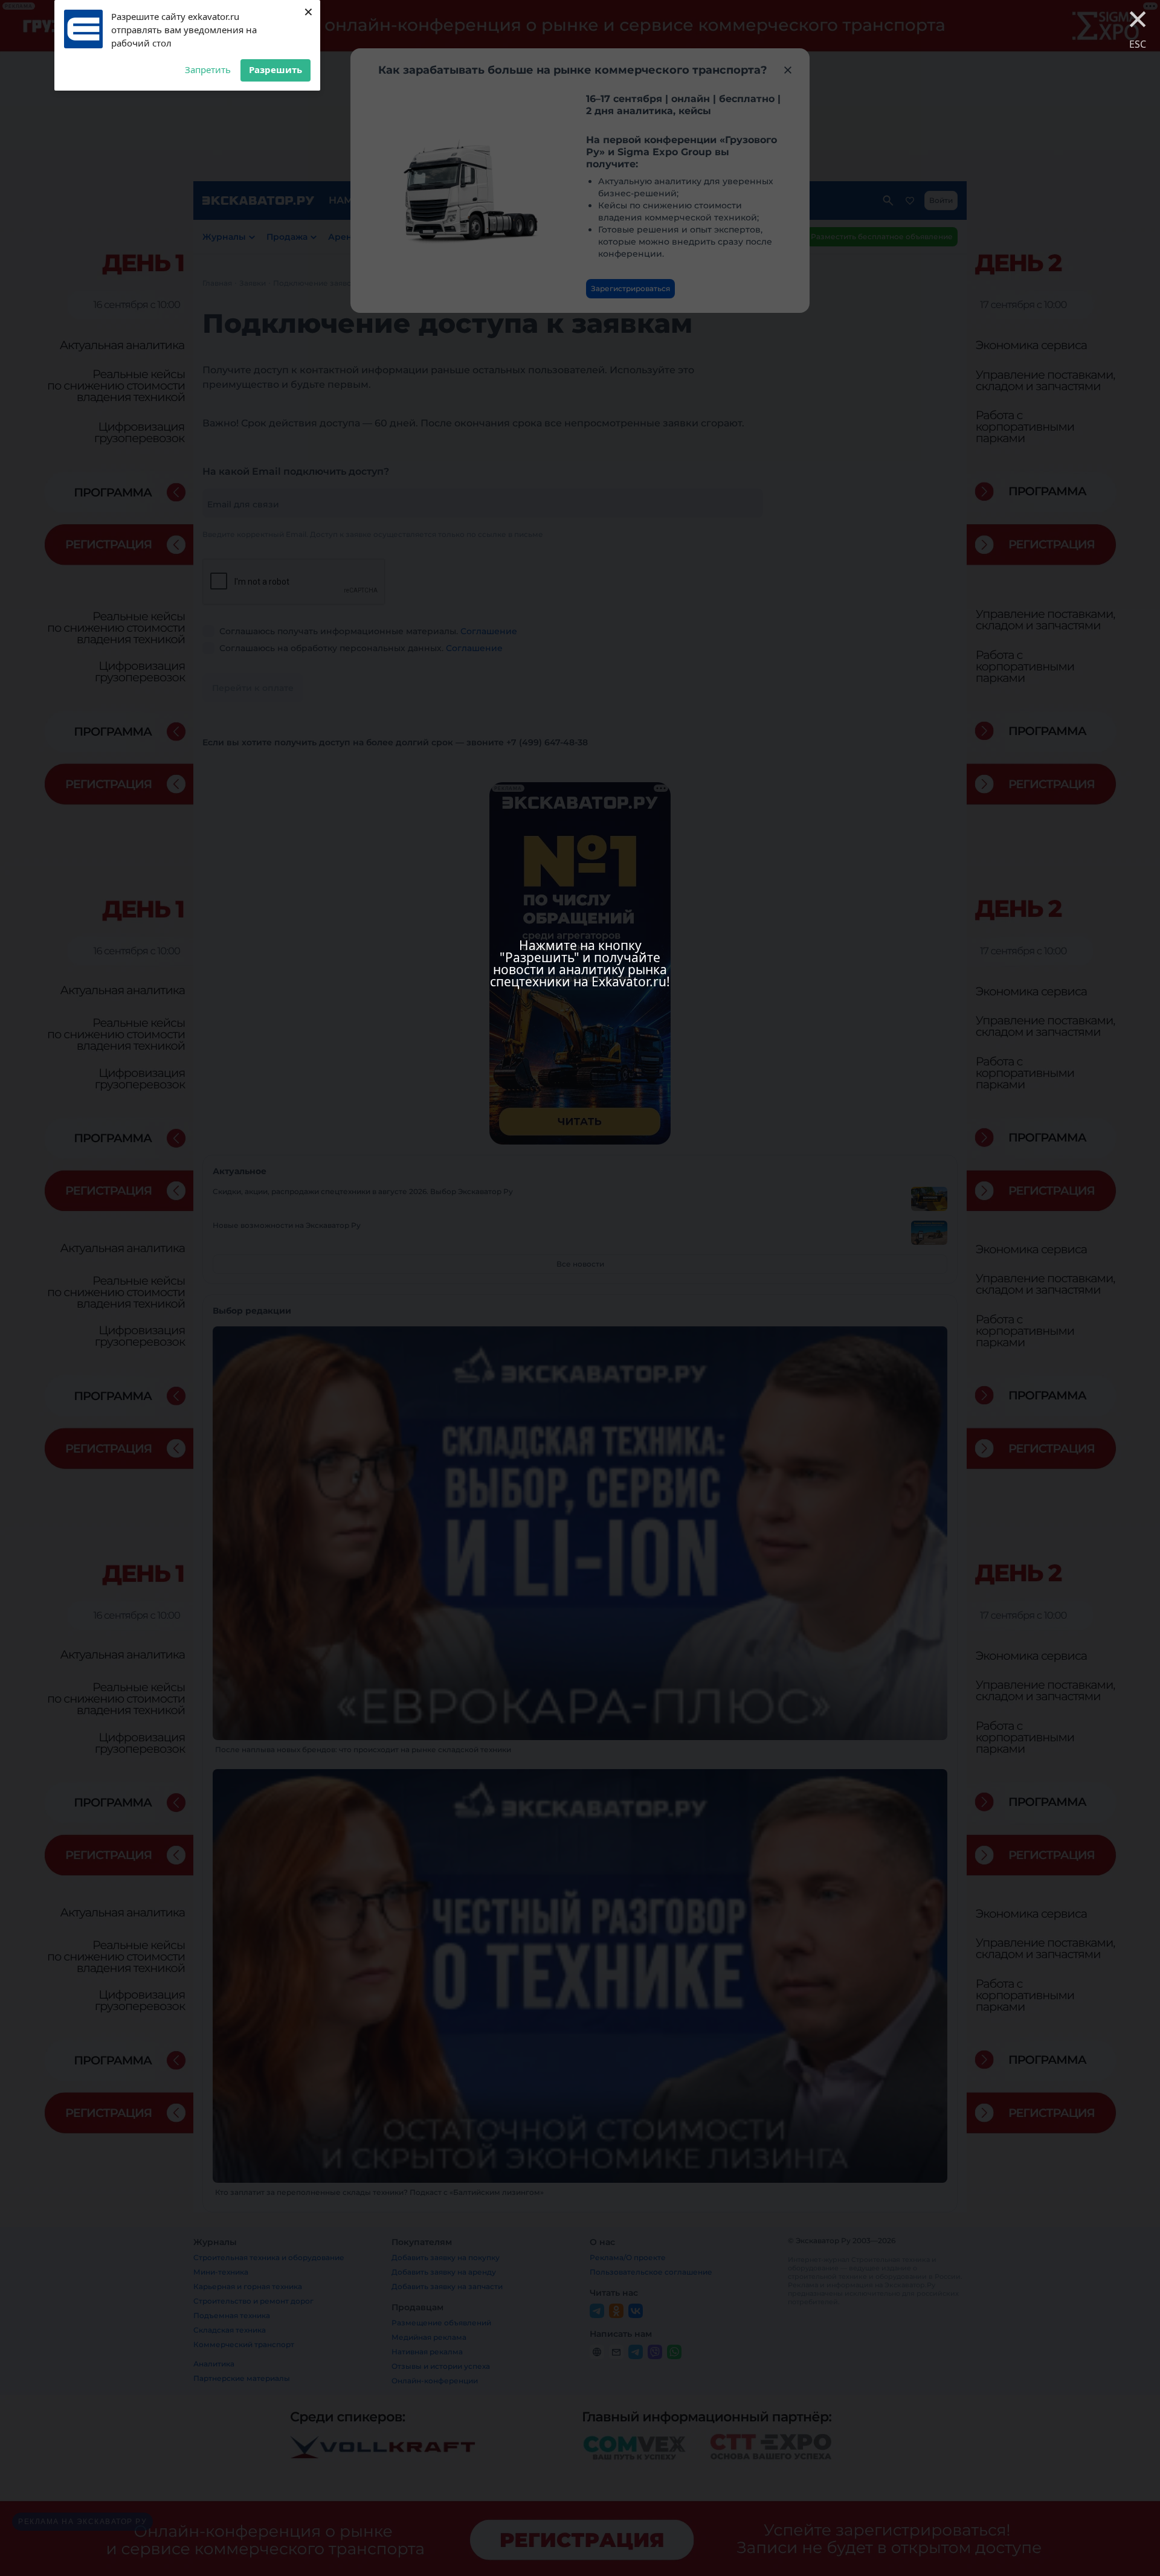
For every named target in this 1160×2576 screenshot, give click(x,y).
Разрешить (275, 69)
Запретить (208, 69)
